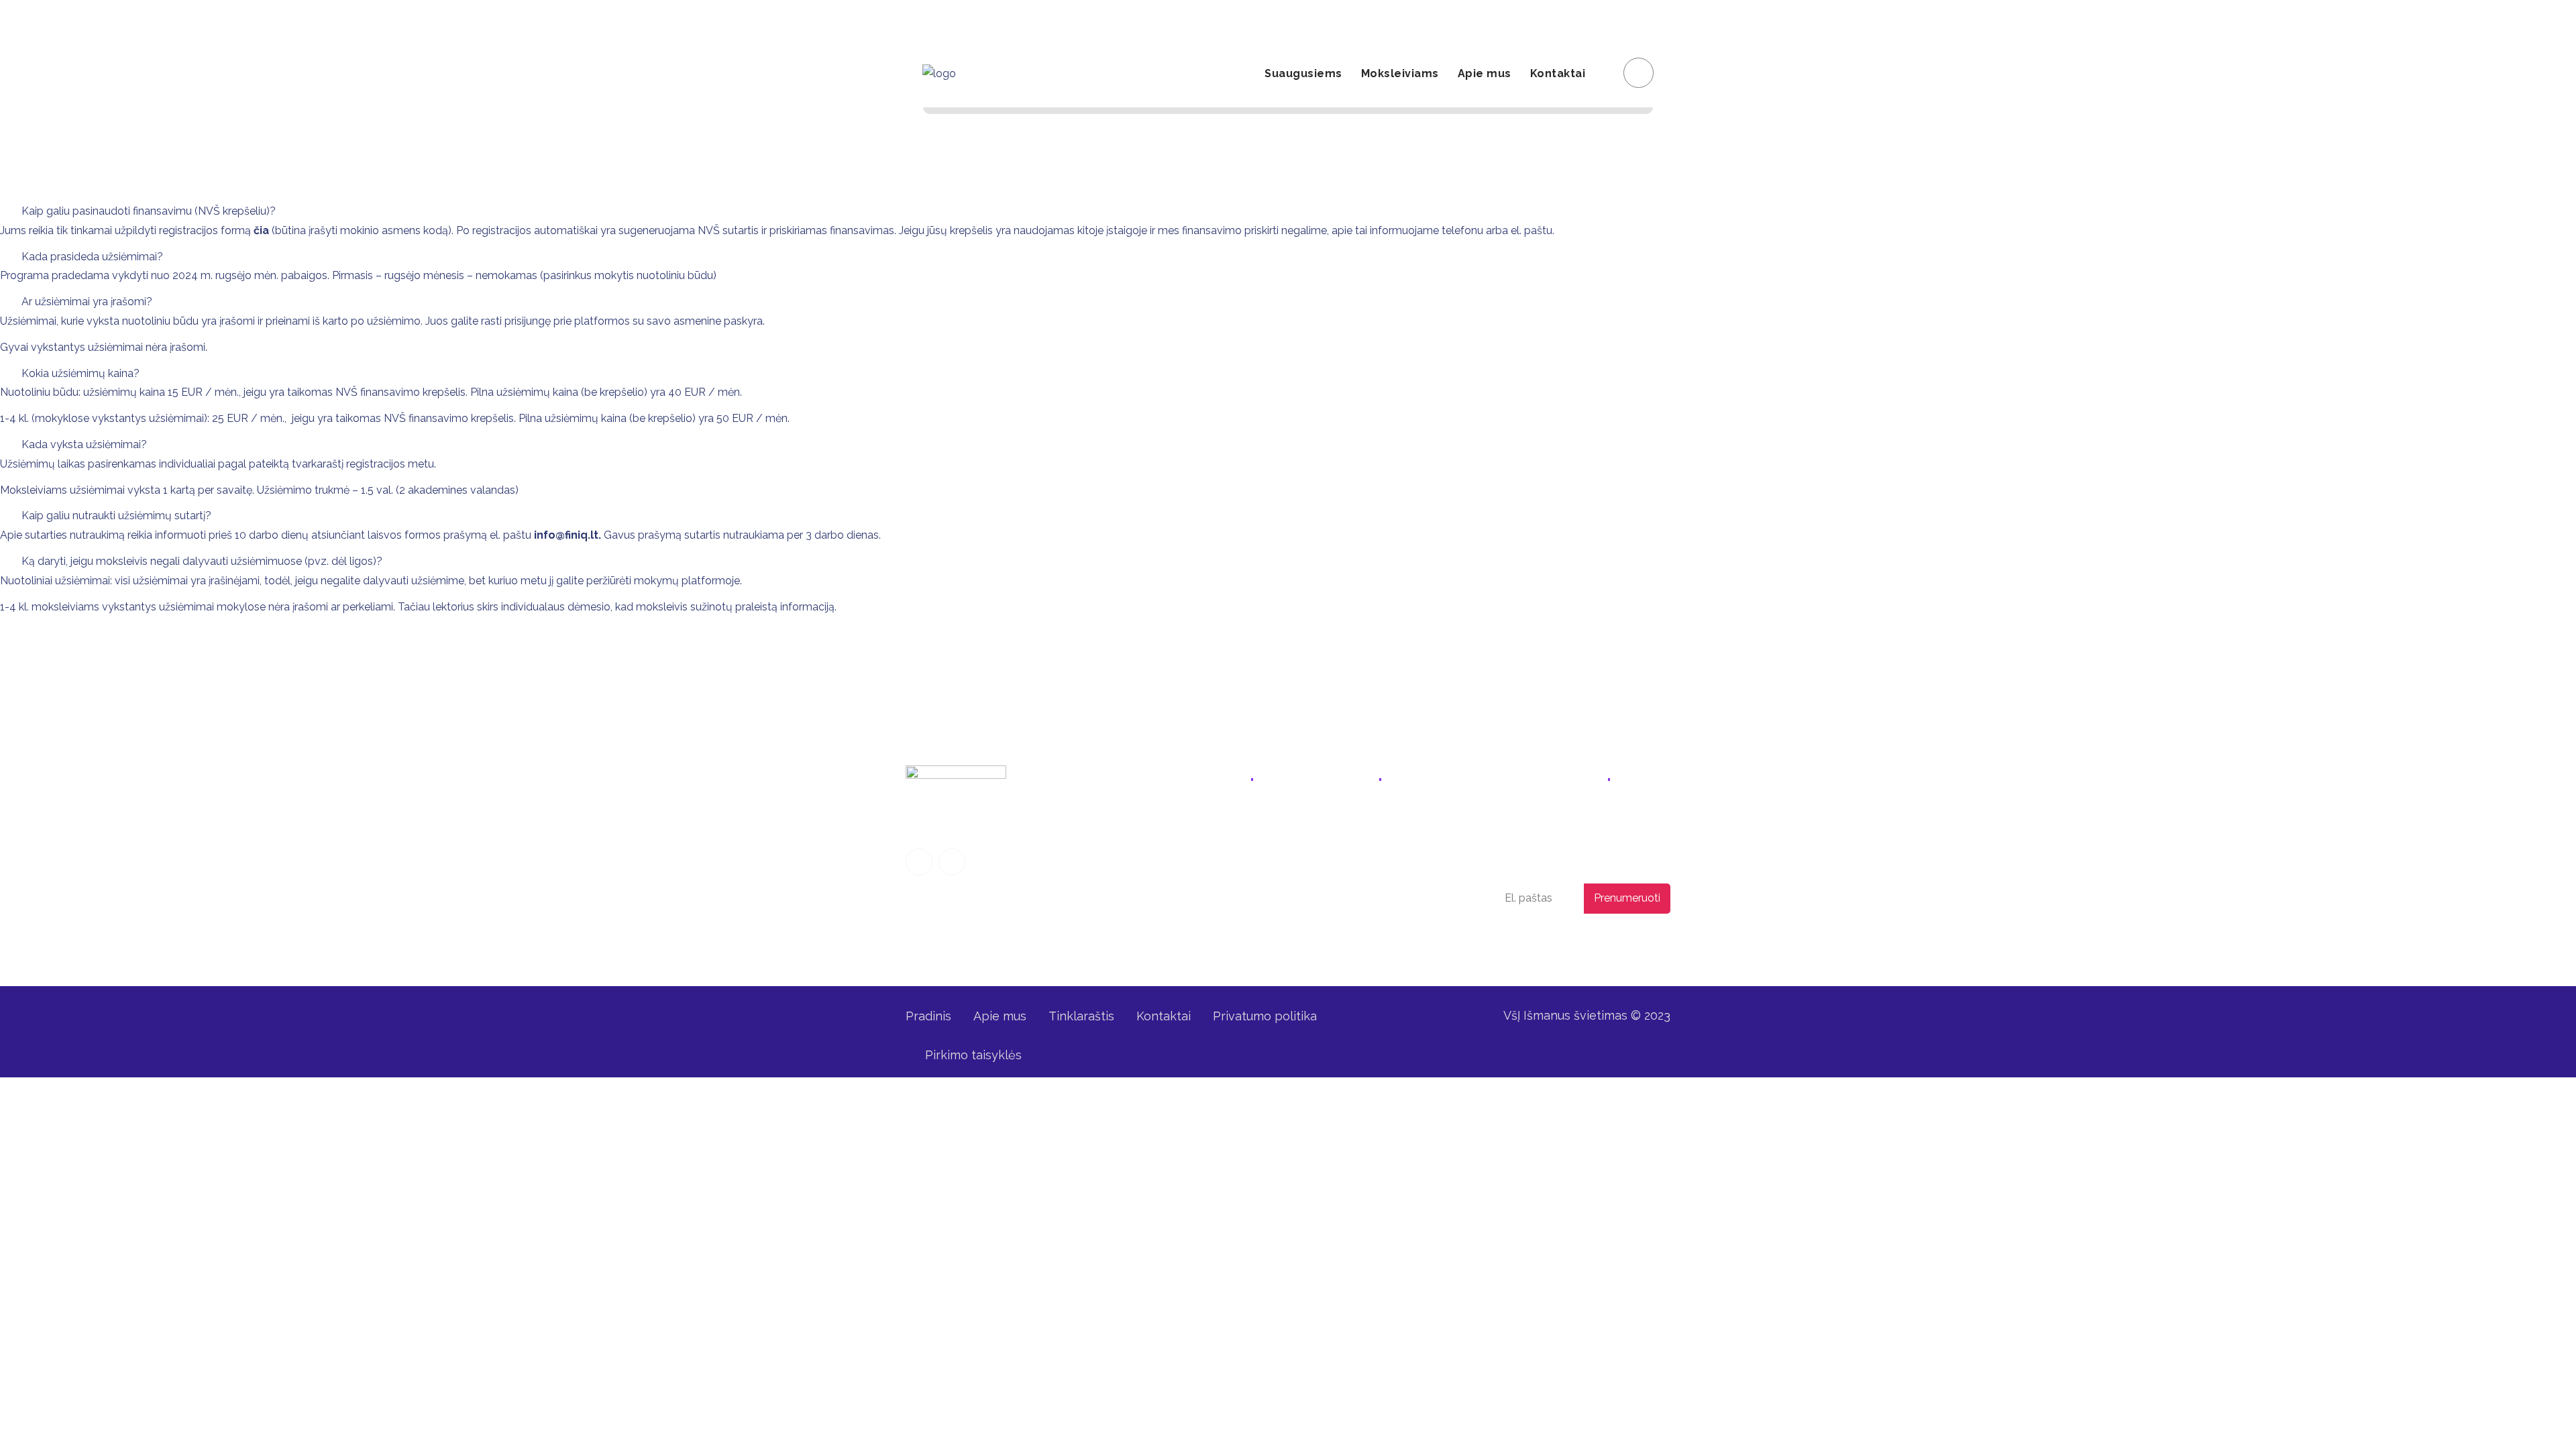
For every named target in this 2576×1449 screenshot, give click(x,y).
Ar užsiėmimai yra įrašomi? (87, 302)
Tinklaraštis (1081, 1016)
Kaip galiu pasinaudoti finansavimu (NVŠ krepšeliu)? (149, 211)
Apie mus (1485, 73)
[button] (1288, 212)
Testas (1184, 925)
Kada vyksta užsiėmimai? (84, 444)
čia (261, 230)
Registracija (1508, 20)
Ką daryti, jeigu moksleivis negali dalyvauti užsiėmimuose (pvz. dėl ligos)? (202, 561)
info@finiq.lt (948, 20)
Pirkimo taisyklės (973, 1055)
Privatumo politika (1568, 943)
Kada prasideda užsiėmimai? (92, 257)
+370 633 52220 (1349, 823)
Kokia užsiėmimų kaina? (80, 373)
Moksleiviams (1400, 73)
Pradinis (928, 1016)
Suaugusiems (1303, 73)
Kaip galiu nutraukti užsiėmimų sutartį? (116, 516)
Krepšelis (1634, 20)
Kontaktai (1558, 73)
